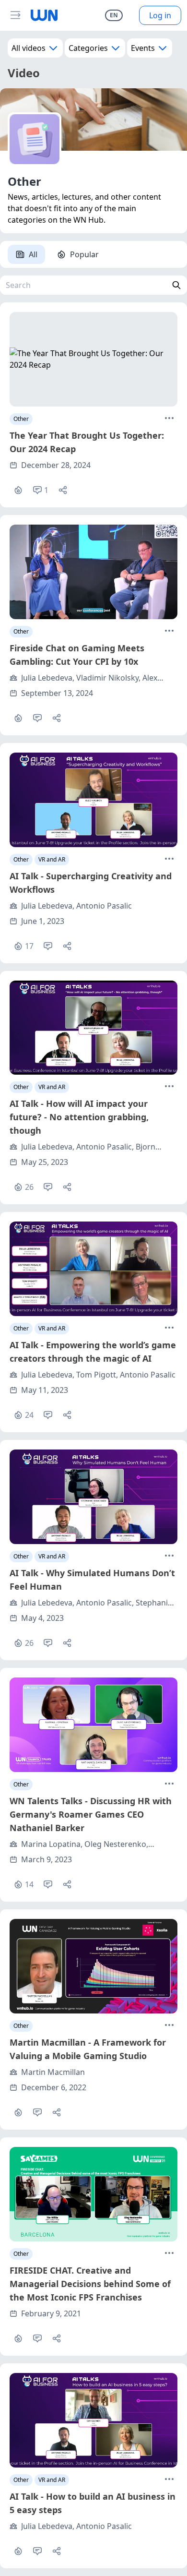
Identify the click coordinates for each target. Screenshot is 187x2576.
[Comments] (37, 718)
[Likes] (18, 490)
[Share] (63, 490)
